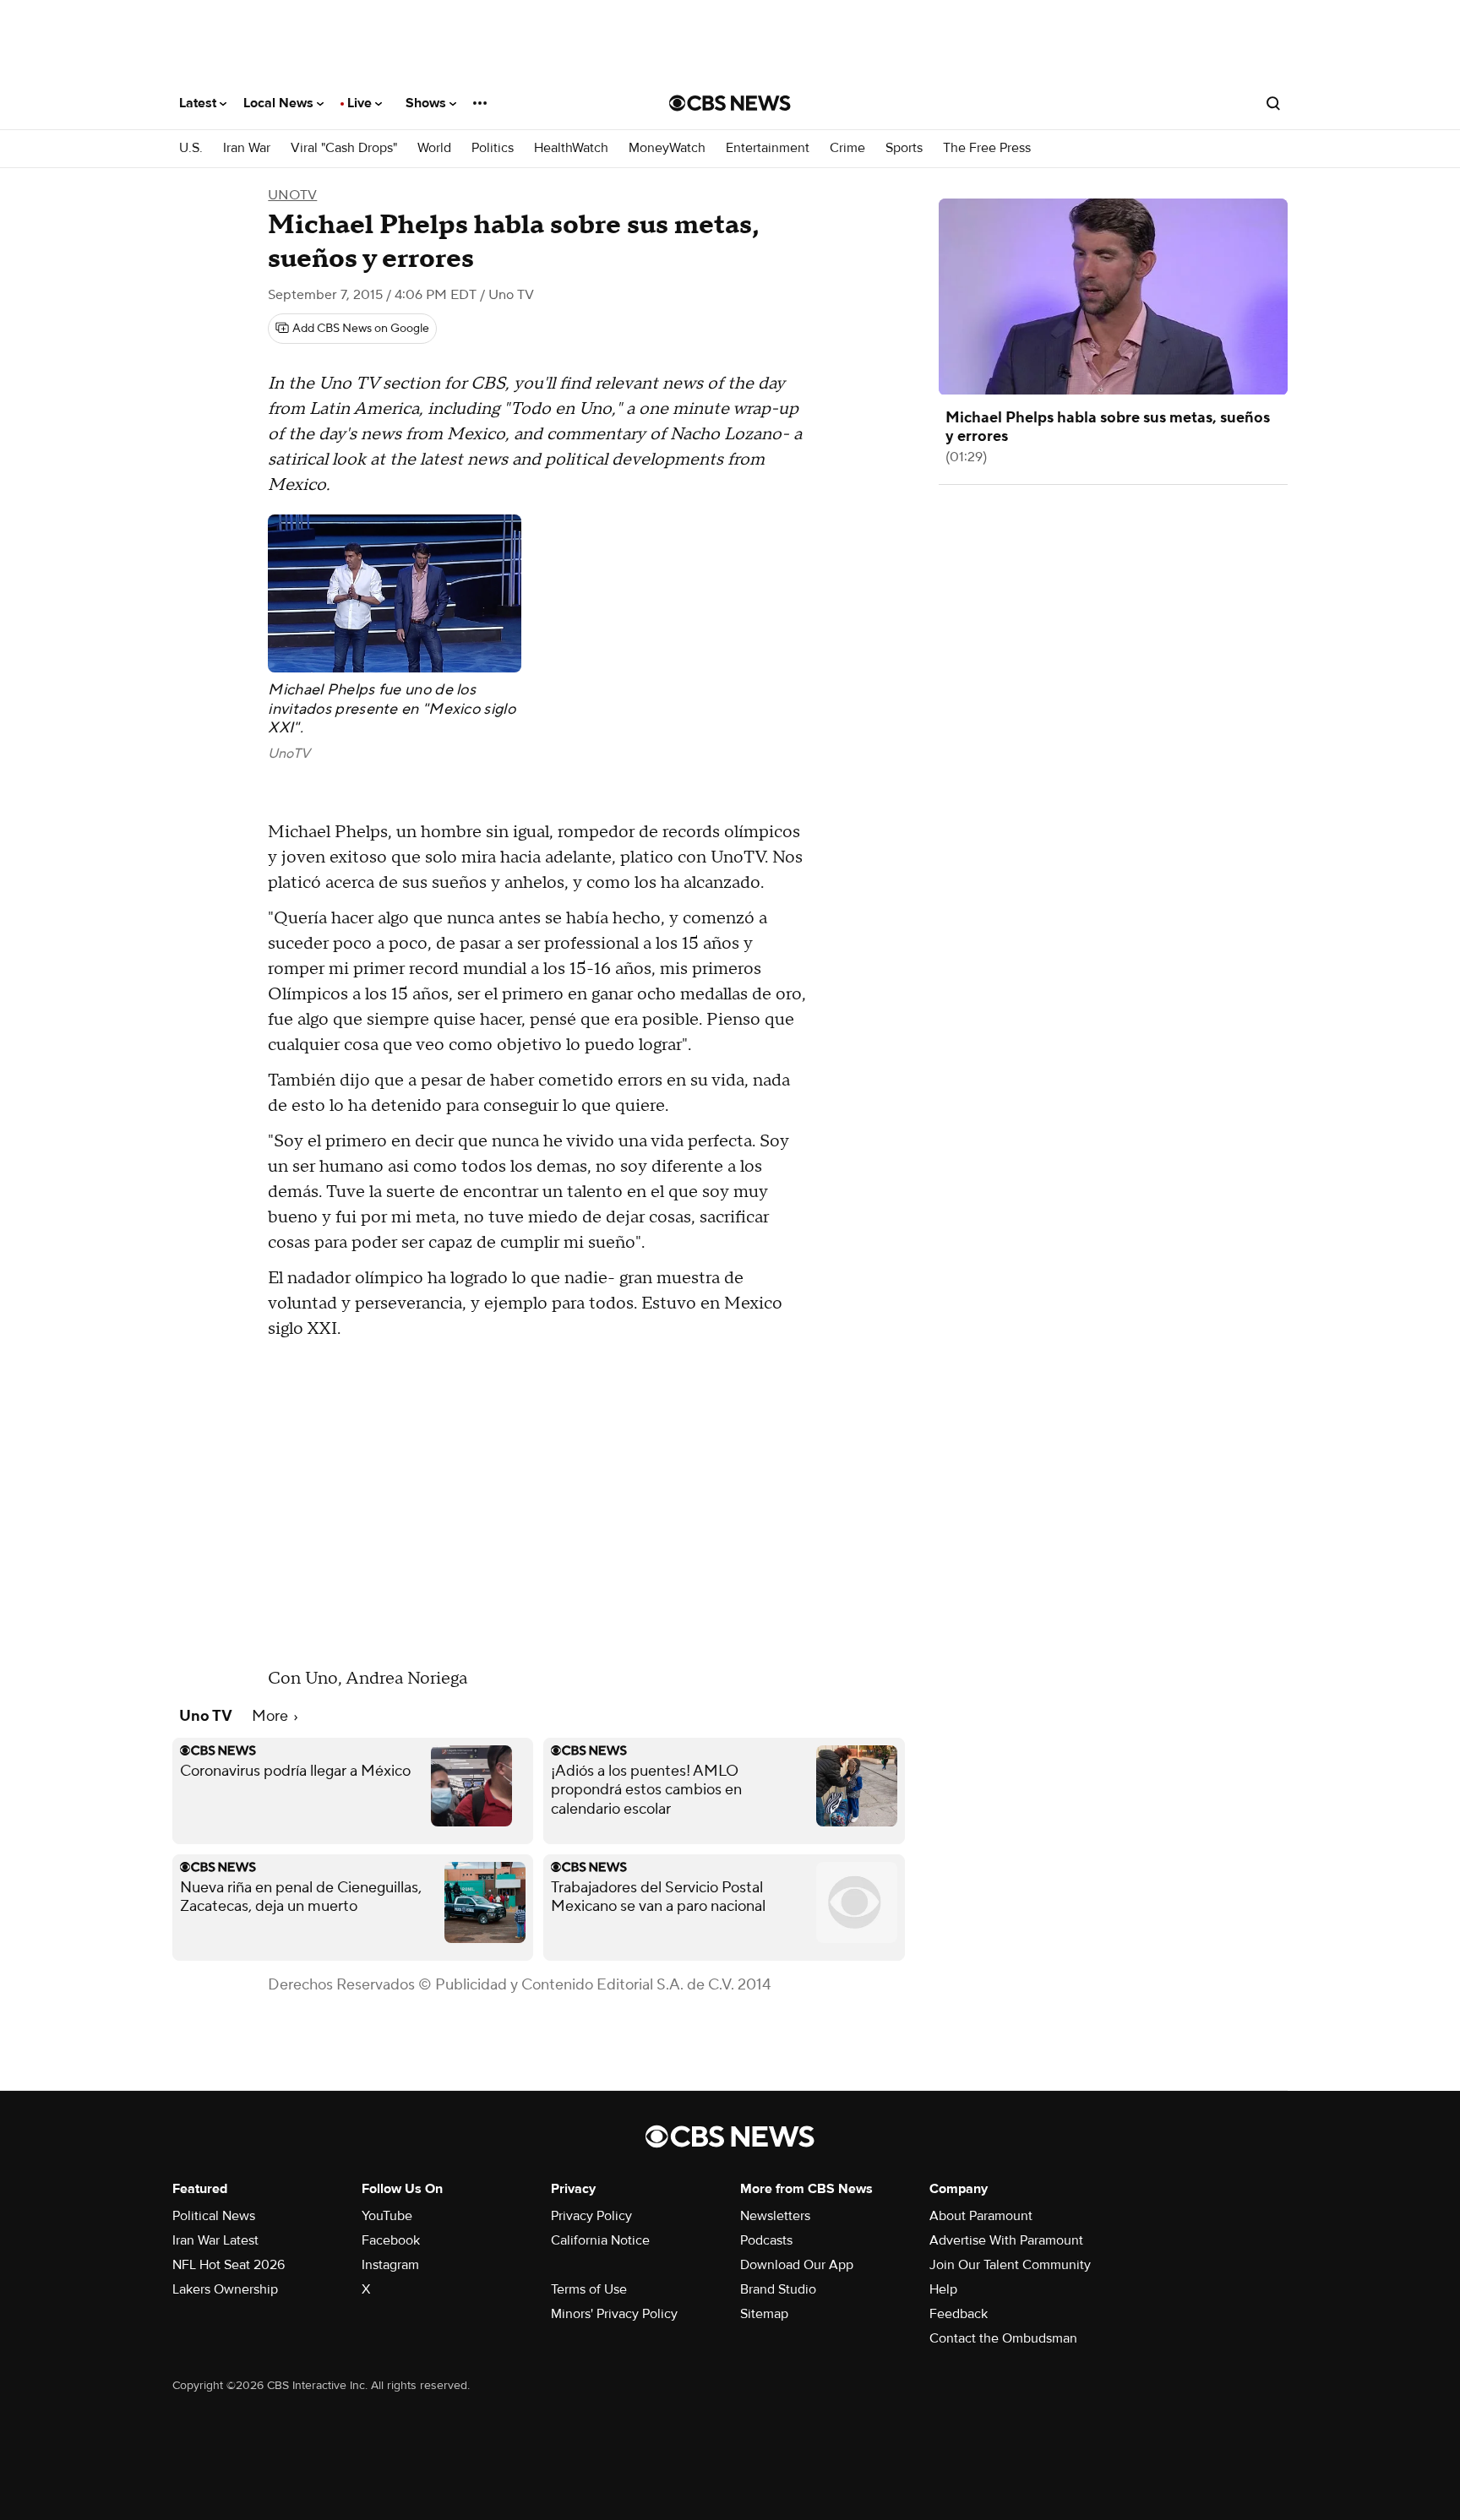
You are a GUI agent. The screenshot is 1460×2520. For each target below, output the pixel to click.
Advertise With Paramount (1006, 2240)
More (272, 1716)
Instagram (390, 2265)
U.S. (191, 148)
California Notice (600, 2240)
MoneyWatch (667, 148)
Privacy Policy (591, 2216)
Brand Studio (778, 2289)
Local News (280, 103)
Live (361, 103)
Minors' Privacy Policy (614, 2314)
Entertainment (768, 148)
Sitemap (764, 2314)
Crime (847, 148)
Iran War (247, 148)
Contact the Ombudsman (1003, 2338)
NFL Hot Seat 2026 (229, 2265)
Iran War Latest (215, 2240)
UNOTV (292, 195)
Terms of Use (589, 2289)
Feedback (959, 2314)
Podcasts (766, 2240)
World (434, 148)
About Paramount (981, 2216)
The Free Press (987, 148)
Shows (428, 103)
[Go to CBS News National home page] (730, 103)
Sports (904, 148)
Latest (199, 103)
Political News (214, 2216)
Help (943, 2289)
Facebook (391, 2240)
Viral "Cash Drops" (344, 148)
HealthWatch (571, 148)
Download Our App (797, 2265)
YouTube (387, 2216)
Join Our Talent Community (1010, 2265)
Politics (493, 148)
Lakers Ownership (225, 2289)
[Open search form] (1273, 103)
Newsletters (775, 2216)
